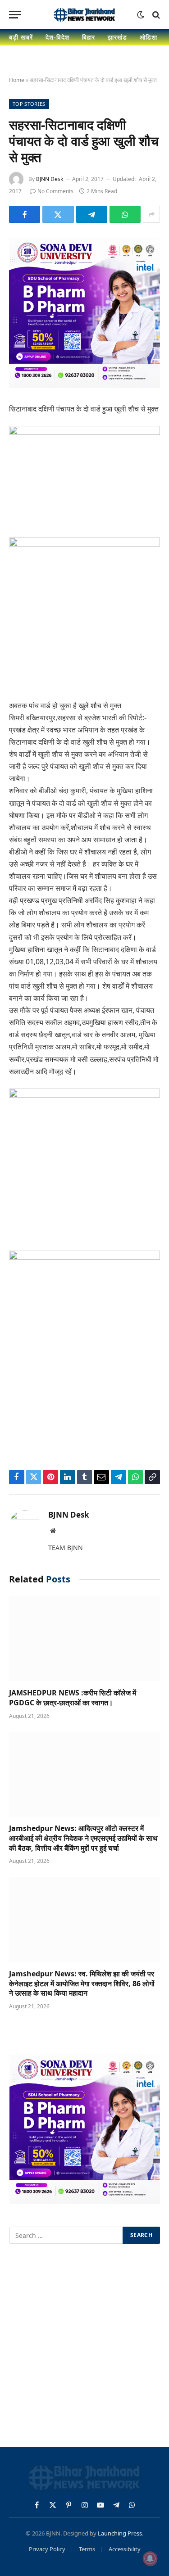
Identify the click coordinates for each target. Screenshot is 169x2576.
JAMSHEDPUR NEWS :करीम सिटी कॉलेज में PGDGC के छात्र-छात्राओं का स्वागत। (73, 1698)
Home (17, 80)
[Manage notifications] (150, 2558)
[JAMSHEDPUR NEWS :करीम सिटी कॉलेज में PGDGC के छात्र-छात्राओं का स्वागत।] (84, 1639)
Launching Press (120, 2533)
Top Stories (29, 104)
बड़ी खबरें (21, 37)
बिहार (89, 37)
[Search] (155, 15)
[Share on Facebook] (25, 214)
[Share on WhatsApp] (125, 214)
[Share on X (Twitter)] (58, 214)
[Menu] (15, 15)
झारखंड (117, 37)
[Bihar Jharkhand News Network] (85, 15)
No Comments (55, 191)
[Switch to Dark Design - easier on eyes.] (141, 15)
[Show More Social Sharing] (151, 214)
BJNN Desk (50, 179)
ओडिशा (148, 37)
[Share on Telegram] (92, 214)
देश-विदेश (57, 37)
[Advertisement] (84, 2347)
